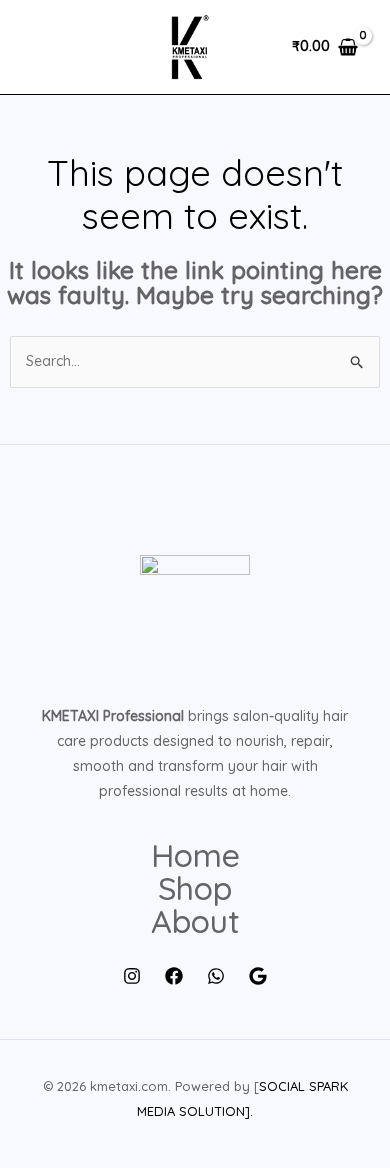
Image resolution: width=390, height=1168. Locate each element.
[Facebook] (174, 976)
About (195, 921)
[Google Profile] (258, 976)
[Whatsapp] (216, 976)
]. (249, 1111)
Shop (195, 888)
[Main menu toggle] (44, 47)
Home (195, 855)
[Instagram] (132, 976)
